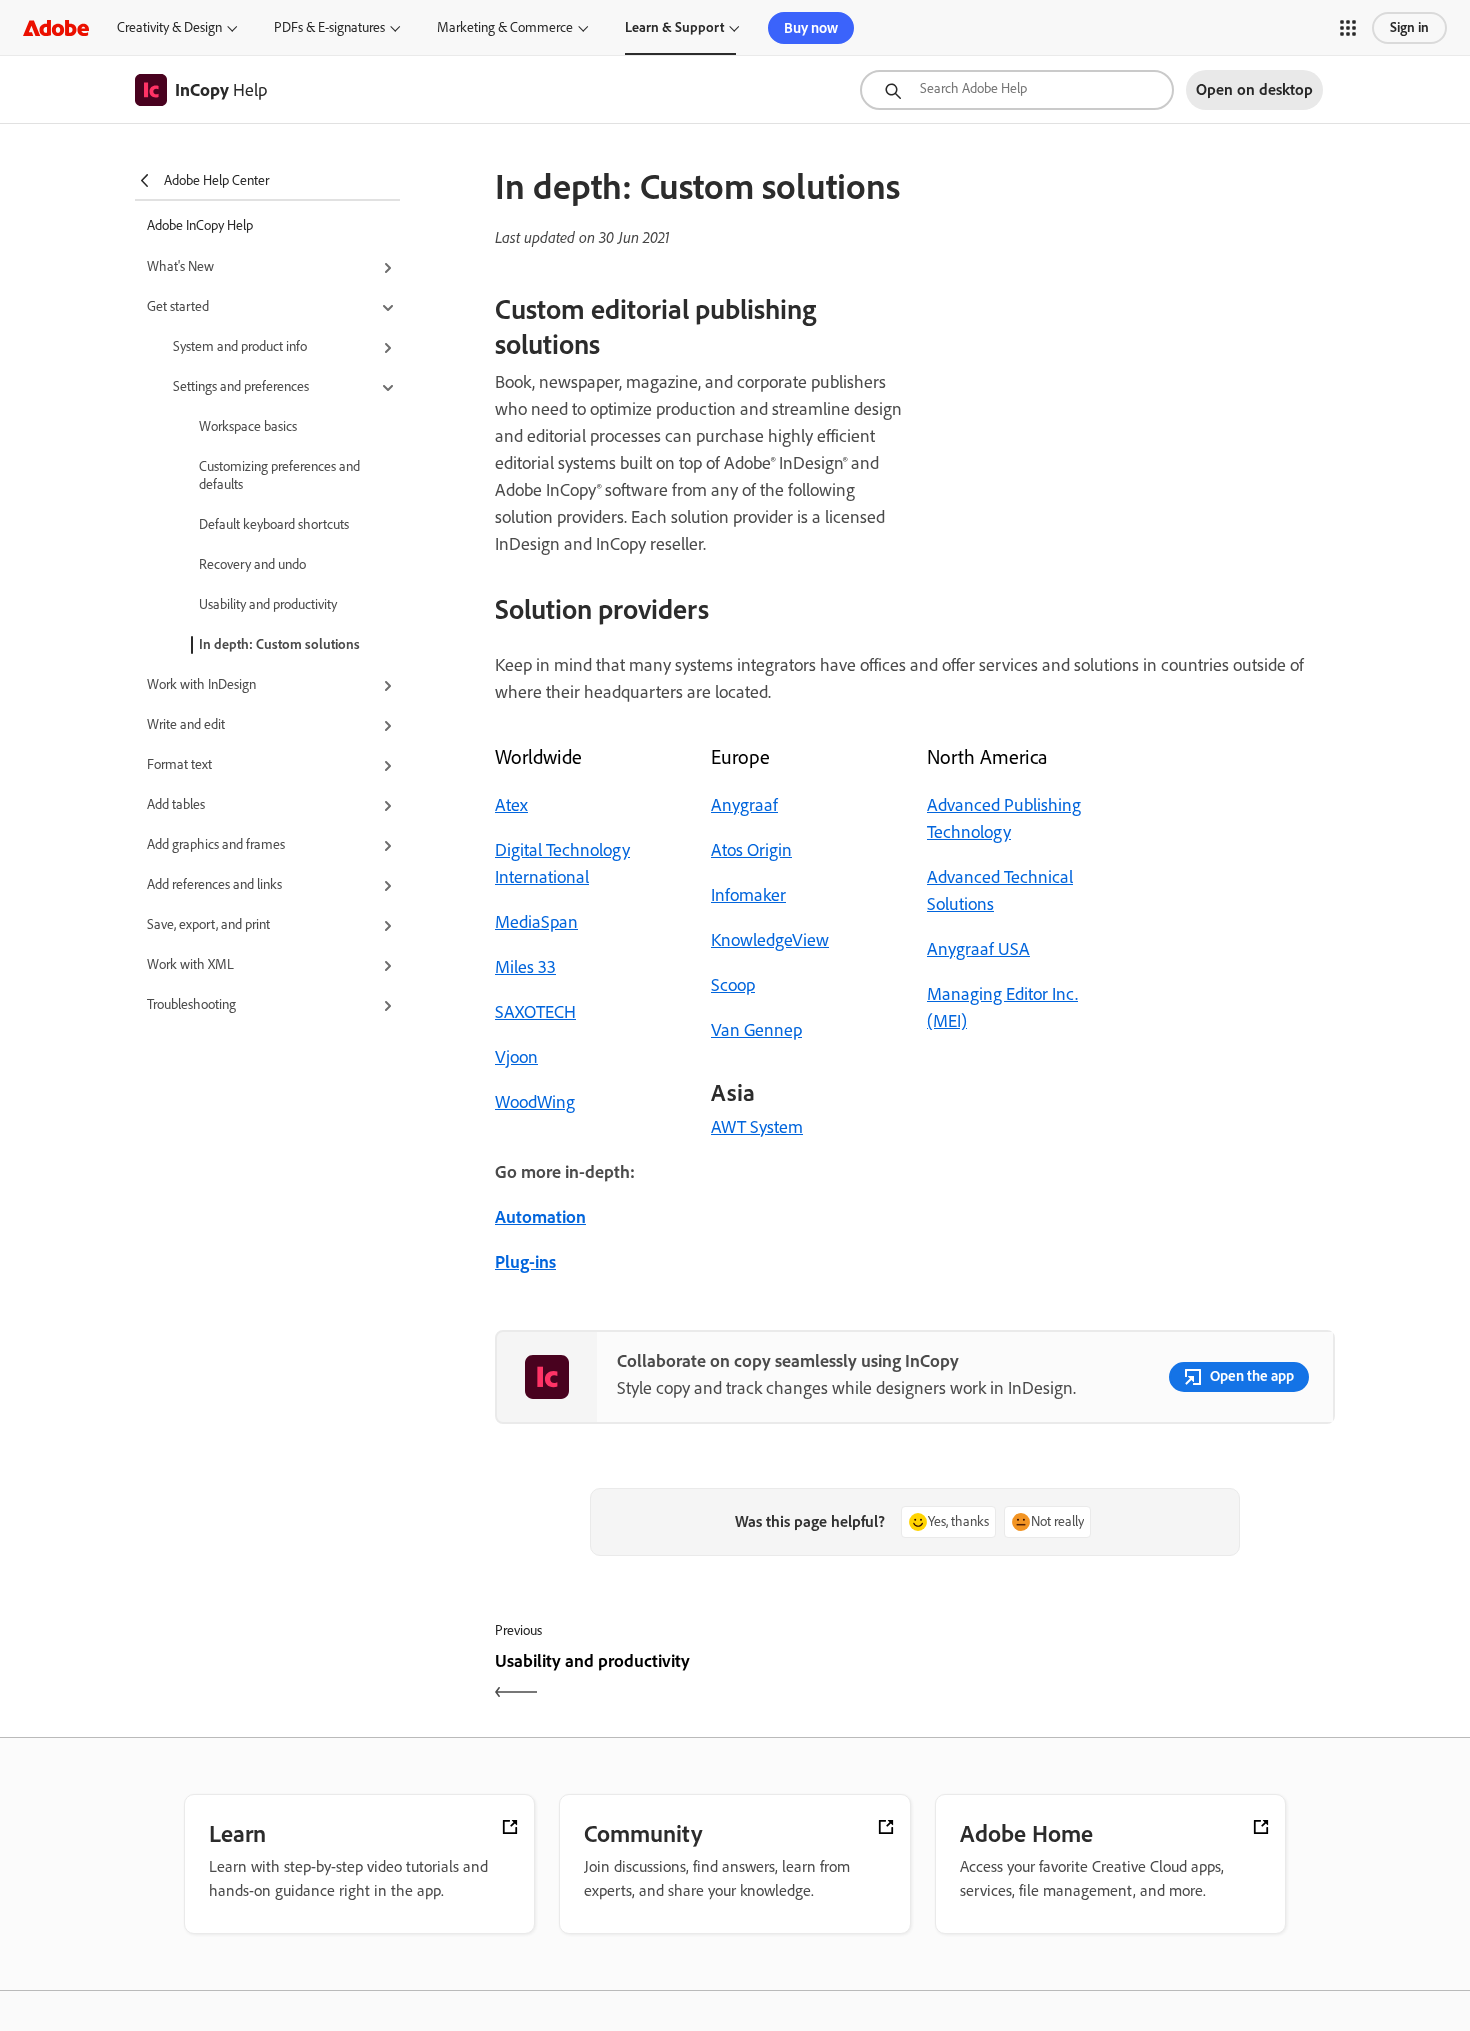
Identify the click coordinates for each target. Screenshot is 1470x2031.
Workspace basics (248, 426)
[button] (1348, 28)
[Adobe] (56, 27)
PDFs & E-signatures (329, 27)
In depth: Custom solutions (279, 644)
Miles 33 (525, 967)
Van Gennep (756, 1030)
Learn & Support (674, 27)
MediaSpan (536, 922)
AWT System (757, 1127)
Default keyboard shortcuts (274, 524)
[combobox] (1017, 90)
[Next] (1127, 1678)
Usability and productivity (268, 604)
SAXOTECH (535, 1012)
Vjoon (516, 1057)
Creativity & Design (169, 27)
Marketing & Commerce (505, 27)
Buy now (811, 28)
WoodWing (535, 1102)
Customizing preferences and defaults (279, 475)
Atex (511, 805)
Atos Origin (751, 850)
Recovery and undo (252, 564)
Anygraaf (744, 805)
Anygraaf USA (978, 949)
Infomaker (748, 895)
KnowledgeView (770, 940)
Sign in (1409, 27)
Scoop (733, 985)
